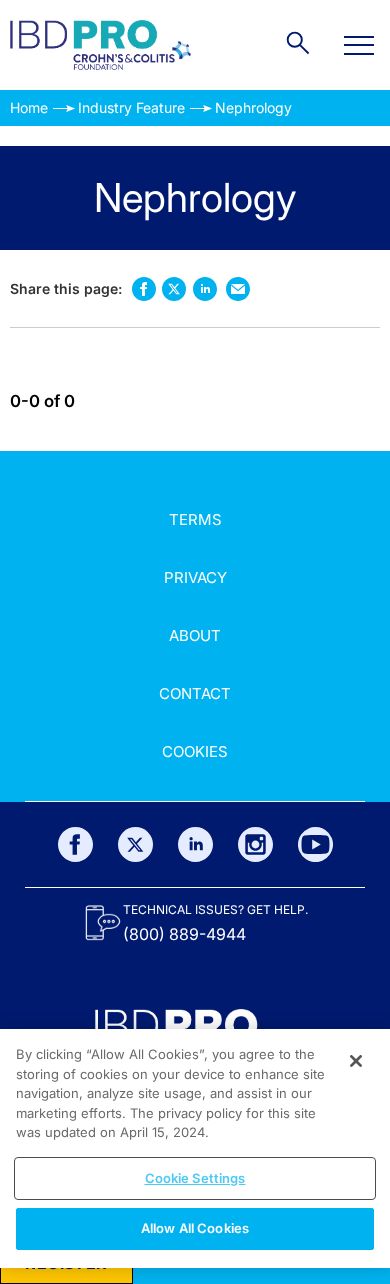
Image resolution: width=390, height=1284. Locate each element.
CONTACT (195, 693)
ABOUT (195, 635)
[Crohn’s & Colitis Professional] (100, 45)
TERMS (195, 519)
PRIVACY (195, 577)
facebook (143, 288)
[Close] (356, 1061)
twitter (174, 289)
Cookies (195, 751)
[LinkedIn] (195, 844)
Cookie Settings (195, 1178)
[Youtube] (315, 844)
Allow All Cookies (195, 1228)
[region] (195, 1148)
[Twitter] (135, 844)
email (237, 288)
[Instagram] (255, 844)
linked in (204, 288)
